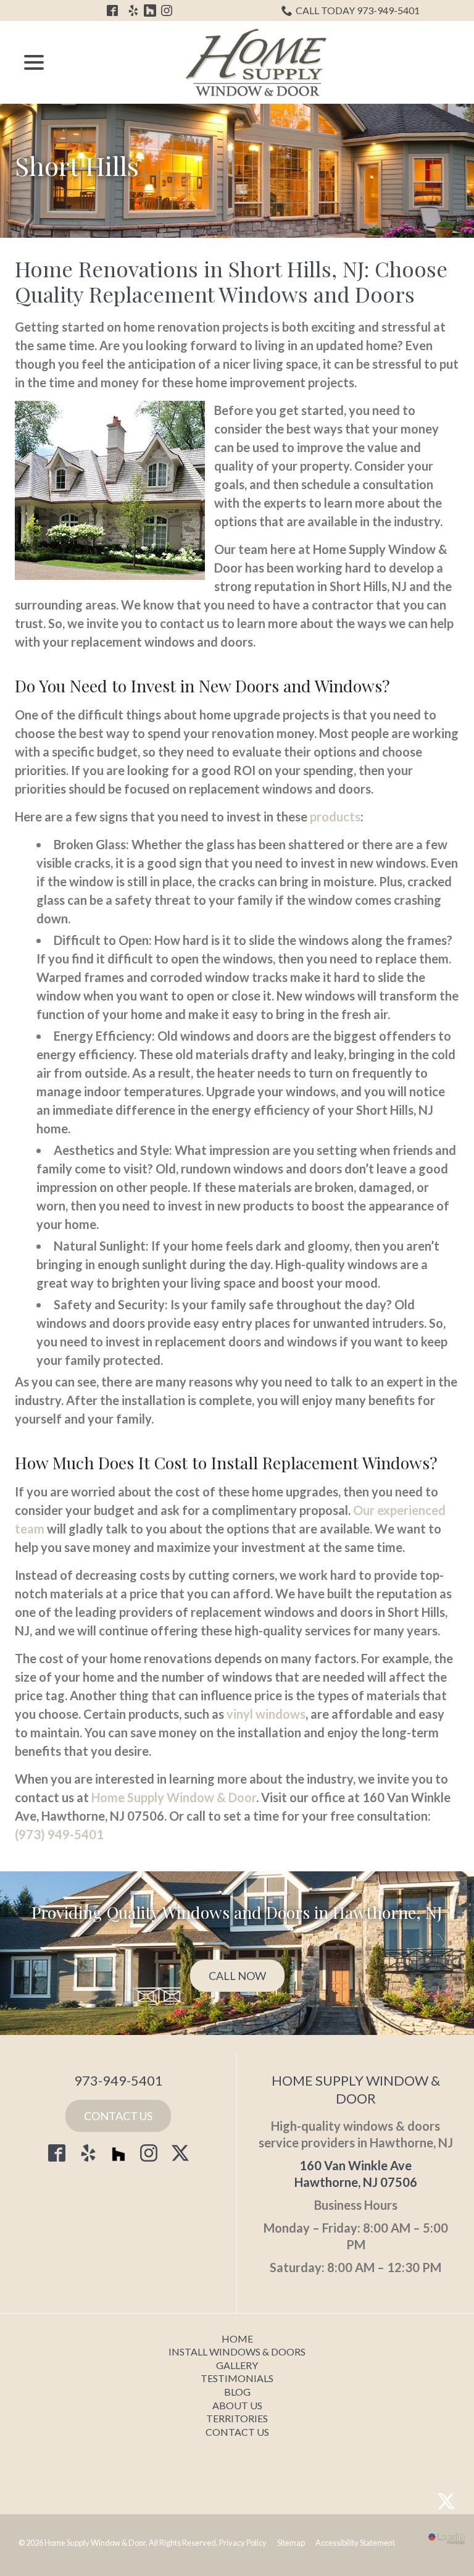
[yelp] (88, 2153)
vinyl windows (266, 1714)
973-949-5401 (118, 2080)
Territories (237, 2418)
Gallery (237, 2365)
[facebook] (57, 2153)
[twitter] (180, 2153)
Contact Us (118, 2116)
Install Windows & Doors (237, 2352)
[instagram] (149, 2153)
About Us (237, 2405)
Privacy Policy (243, 2543)
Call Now (237, 1976)
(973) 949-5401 (59, 1834)
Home (237, 2339)
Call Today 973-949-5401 (358, 10)
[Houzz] (118, 2156)
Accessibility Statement (355, 2543)
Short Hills (77, 166)
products (335, 816)
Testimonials (237, 2378)
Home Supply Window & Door (174, 1797)
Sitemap (291, 2543)
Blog (237, 2392)
